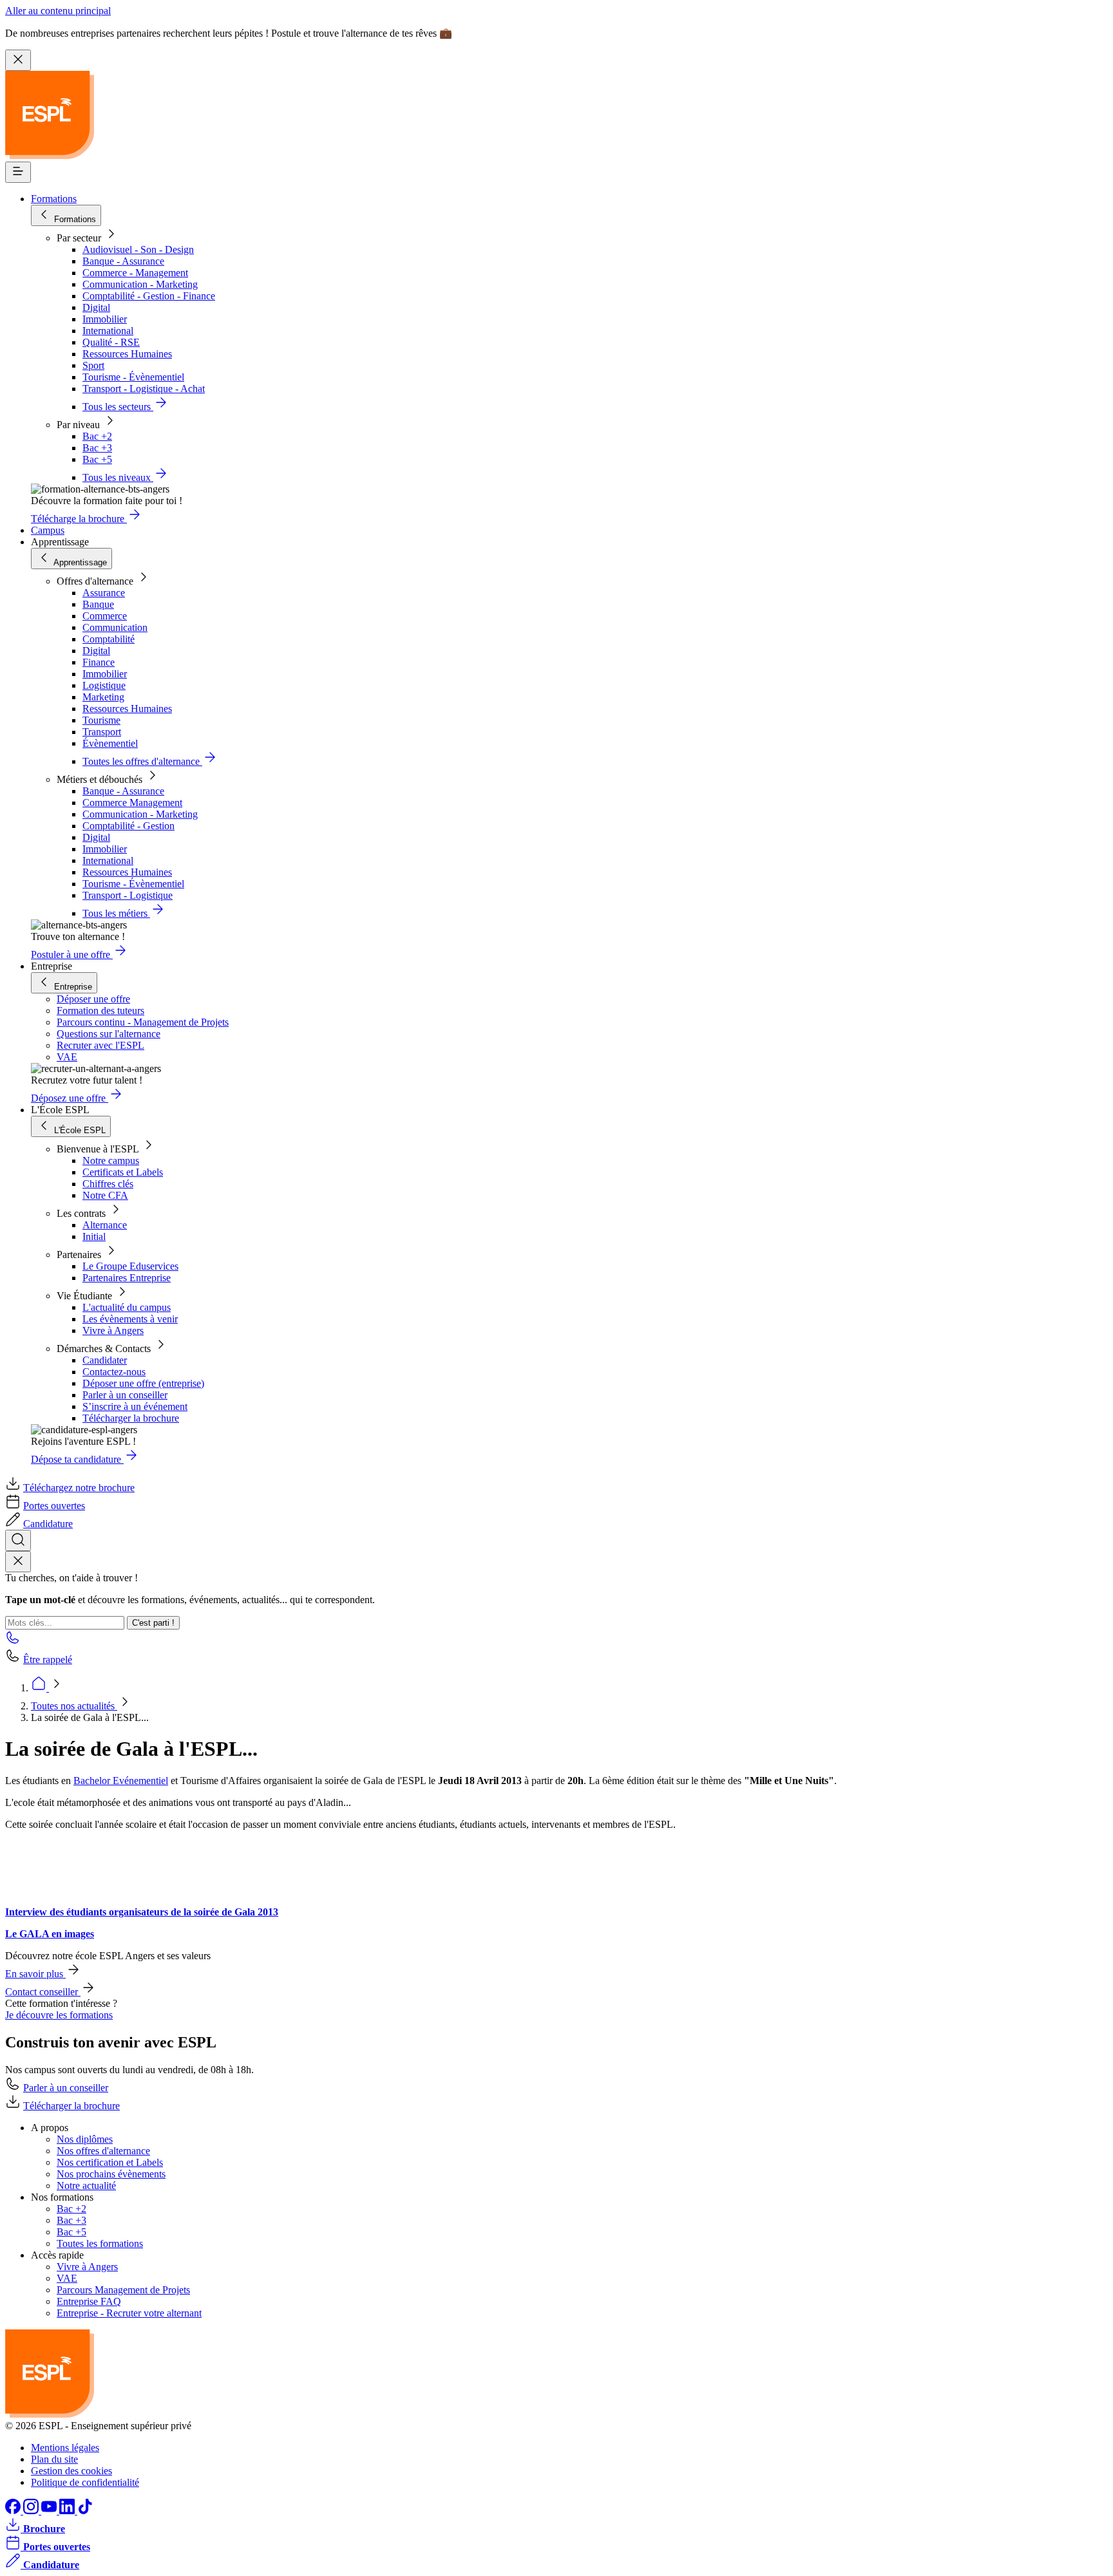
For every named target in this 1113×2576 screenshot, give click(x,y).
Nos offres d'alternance (103, 2151)
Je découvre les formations (59, 2015)
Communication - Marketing (140, 284)
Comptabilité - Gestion (128, 826)
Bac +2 (97, 436)
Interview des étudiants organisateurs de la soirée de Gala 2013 (142, 1912)
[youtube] (50, 2511)
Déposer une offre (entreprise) (143, 1383)
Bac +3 (97, 448)
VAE (67, 1057)
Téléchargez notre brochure (79, 1488)
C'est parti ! (153, 1623)
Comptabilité (109, 639)
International (108, 331)
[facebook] (14, 2511)
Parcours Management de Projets (123, 2290)
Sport (93, 365)
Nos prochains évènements (111, 2174)
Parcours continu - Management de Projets (143, 1022)
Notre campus (111, 1161)
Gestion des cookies (71, 2471)
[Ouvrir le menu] (18, 172)
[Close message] (18, 60)
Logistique (104, 685)
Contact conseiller (43, 1992)
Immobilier (105, 319)
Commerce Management (132, 803)
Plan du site (54, 2459)
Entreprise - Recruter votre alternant (129, 2313)
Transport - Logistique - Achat (144, 389)
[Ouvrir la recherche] (18, 1540)
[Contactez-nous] (13, 1641)
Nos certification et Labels (110, 2162)
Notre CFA (105, 1195)
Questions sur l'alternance (109, 1034)
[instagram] (32, 2511)
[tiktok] (85, 2511)
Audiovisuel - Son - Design (138, 249)
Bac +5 (97, 459)
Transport (102, 732)
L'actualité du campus (127, 1307)
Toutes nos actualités (74, 1706)
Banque (98, 604)
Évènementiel (110, 743)
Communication (115, 627)
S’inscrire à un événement (135, 1406)
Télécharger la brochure (131, 1418)
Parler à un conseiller (125, 1395)
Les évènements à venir (130, 1319)
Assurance (104, 593)
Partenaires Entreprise (127, 1278)
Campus (48, 530)
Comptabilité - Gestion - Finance (149, 296)
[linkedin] (68, 2511)
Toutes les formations (100, 2243)
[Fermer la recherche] (18, 1562)
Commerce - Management (135, 273)
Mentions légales (65, 2448)
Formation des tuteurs (100, 1011)
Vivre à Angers (113, 1330)
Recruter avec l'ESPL (100, 1045)
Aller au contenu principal (58, 11)
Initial (94, 1236)
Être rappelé (48, 1659)
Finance (99, 662)
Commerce (105, 616)
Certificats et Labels (123, 1172)
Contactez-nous (114, 1372)
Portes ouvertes (54, 1506)
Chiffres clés (108, 1184)
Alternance (105, 1225)
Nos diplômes (85, 2139)
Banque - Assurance (123, 261)
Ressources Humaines (127, 354)
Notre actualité (86, 2186)
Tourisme (101, 720)
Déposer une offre (93, 999)
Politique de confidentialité (85, 2482)
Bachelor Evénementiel (121, 1781)
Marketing (103, 697)
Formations (54, 199)
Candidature (48, 1524)
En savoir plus (35, 1974)
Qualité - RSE (111, 342)
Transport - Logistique (128, 895)
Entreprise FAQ (89, 2301)
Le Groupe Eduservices (130, 1266)
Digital (96, 307)
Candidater (105, 1360)
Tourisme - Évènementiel (133, 377)
